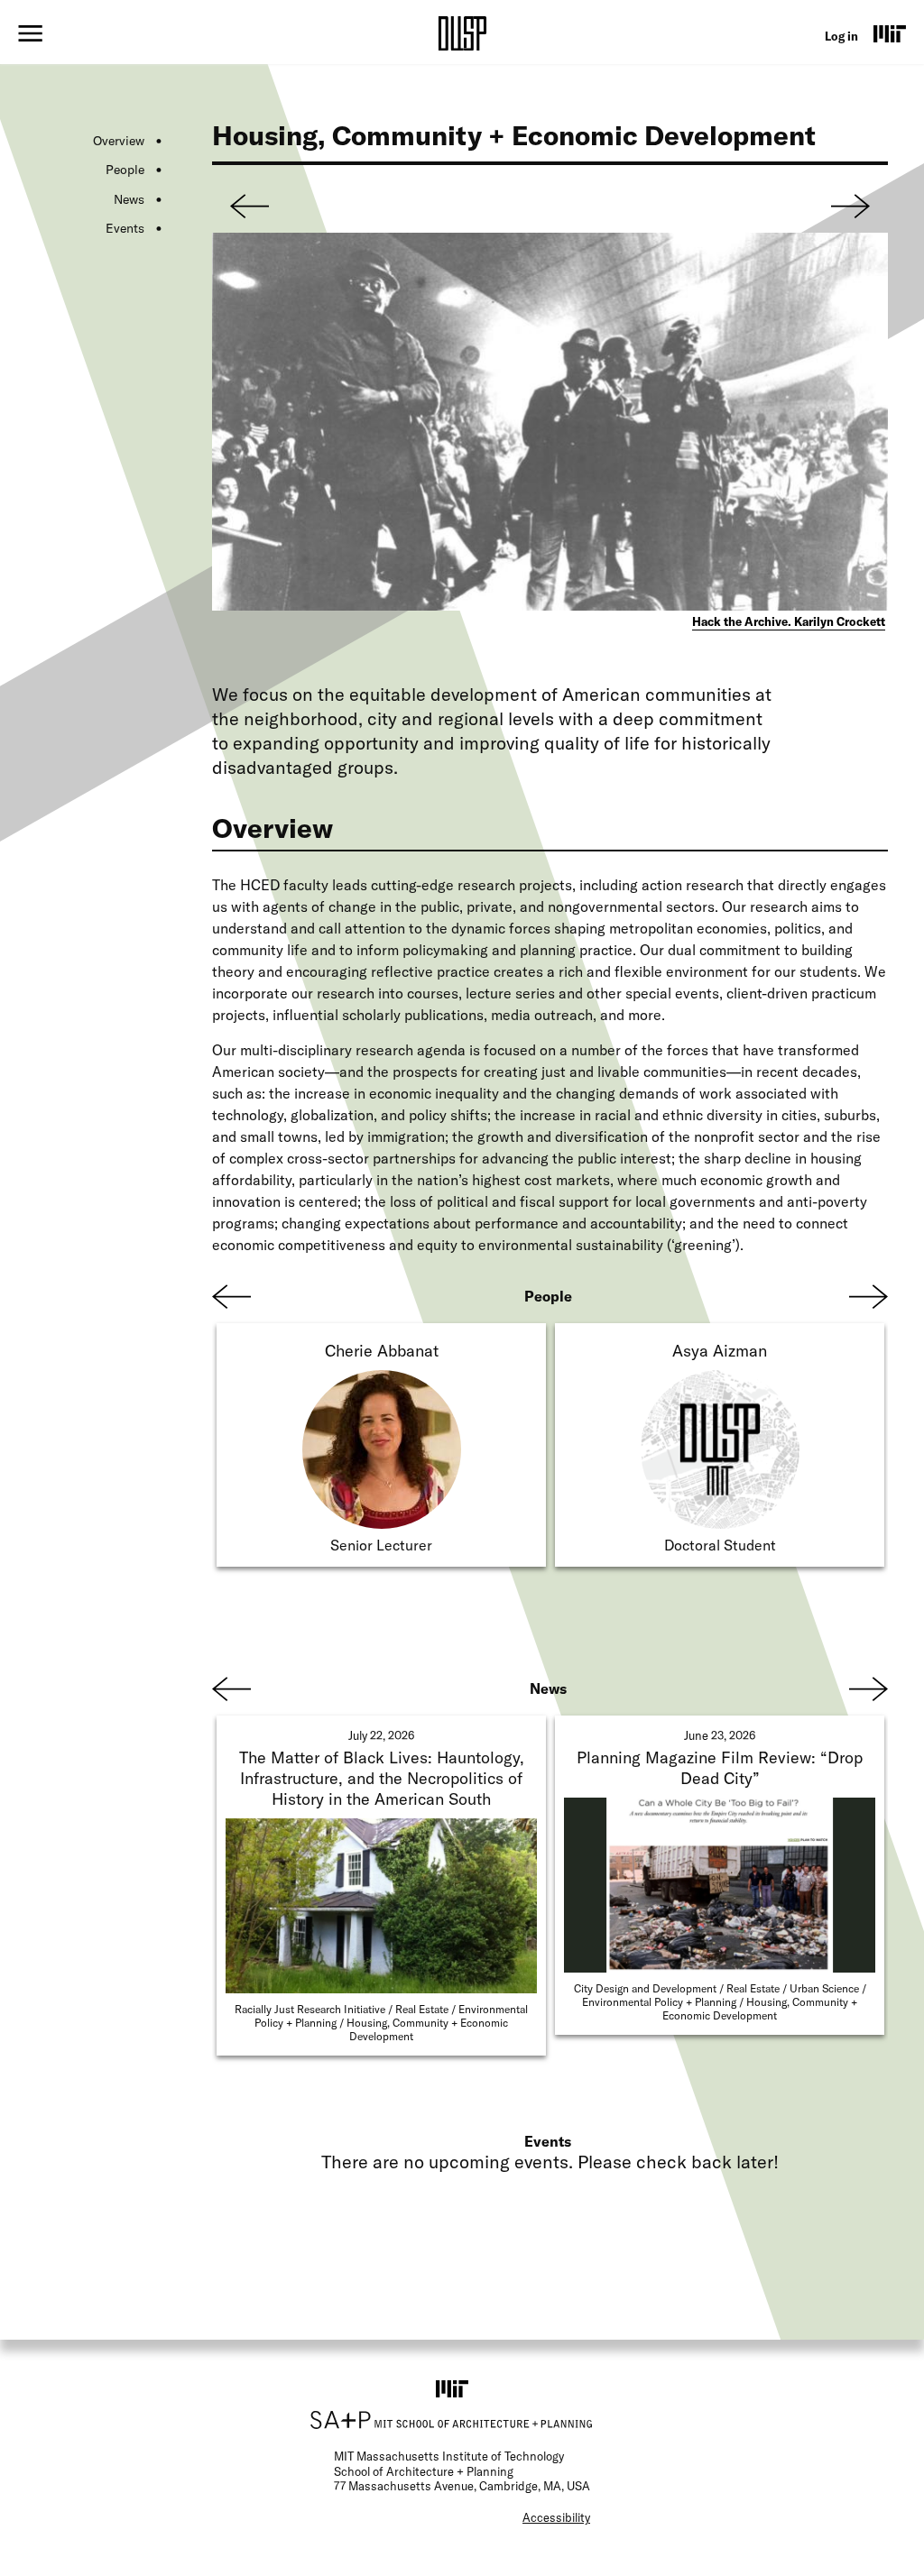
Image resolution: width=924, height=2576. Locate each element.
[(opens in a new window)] (890, 33)
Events (125, 228)
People (125, 170)
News (129, 199)
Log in (841, 36)
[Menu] (30, 33)
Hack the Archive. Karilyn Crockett (789, 621)
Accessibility (556, 2517)
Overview (119, 141)
